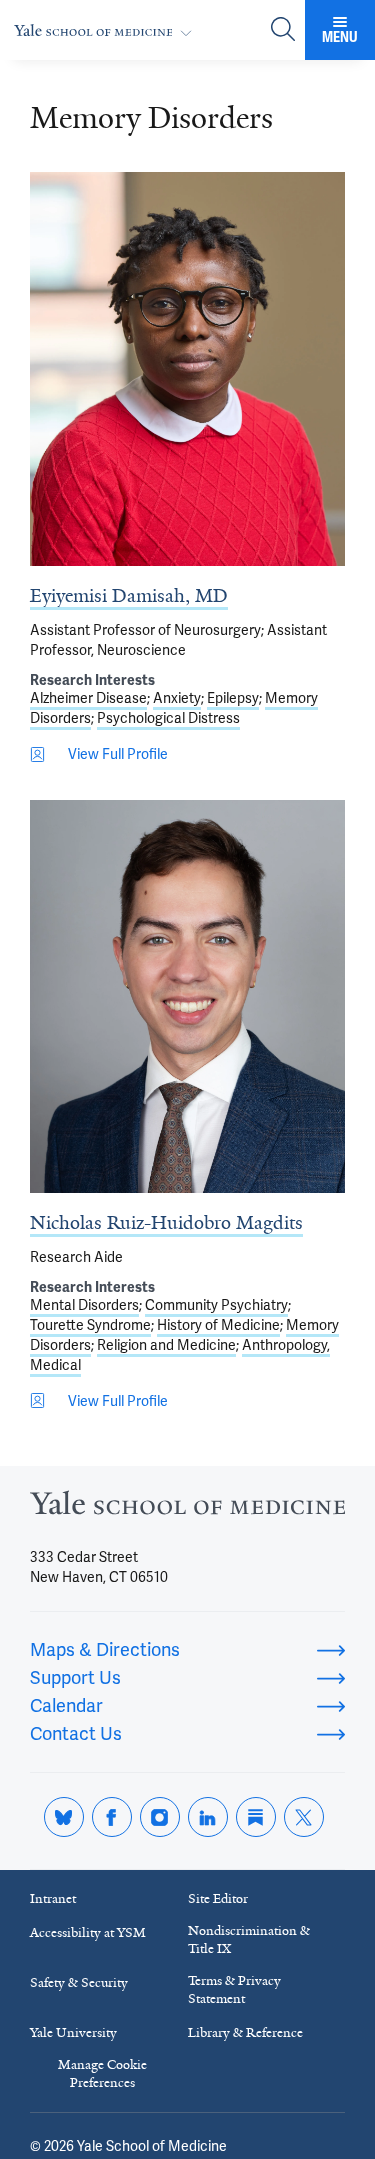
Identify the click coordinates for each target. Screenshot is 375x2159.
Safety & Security (79, 1982)
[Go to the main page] (107, 30)
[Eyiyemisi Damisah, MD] (187, 369)
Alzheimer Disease (88, 698)
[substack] (256, 1817)
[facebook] (112, 1817)
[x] (304, 1817)
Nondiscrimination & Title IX (249, 1939)
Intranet (53, 1898)
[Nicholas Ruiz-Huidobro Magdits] (187, 996)
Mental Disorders (84, 1305)
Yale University (73, 2032)
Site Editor (218, 1898)
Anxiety (177, 698)
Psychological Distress (168, 718)
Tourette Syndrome (90, 1325)
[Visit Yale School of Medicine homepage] (187, 1508)
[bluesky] (64, 1817)
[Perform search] (283, 30)
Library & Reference (245, 2032)
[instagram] (160, 1817)
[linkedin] (208, 1817)
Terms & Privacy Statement (234, 1989)
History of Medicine (218, 1325)
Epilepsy (233, 698)
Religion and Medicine (166, 1345)
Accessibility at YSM (88, 1932)
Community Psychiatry (216, 1305)
